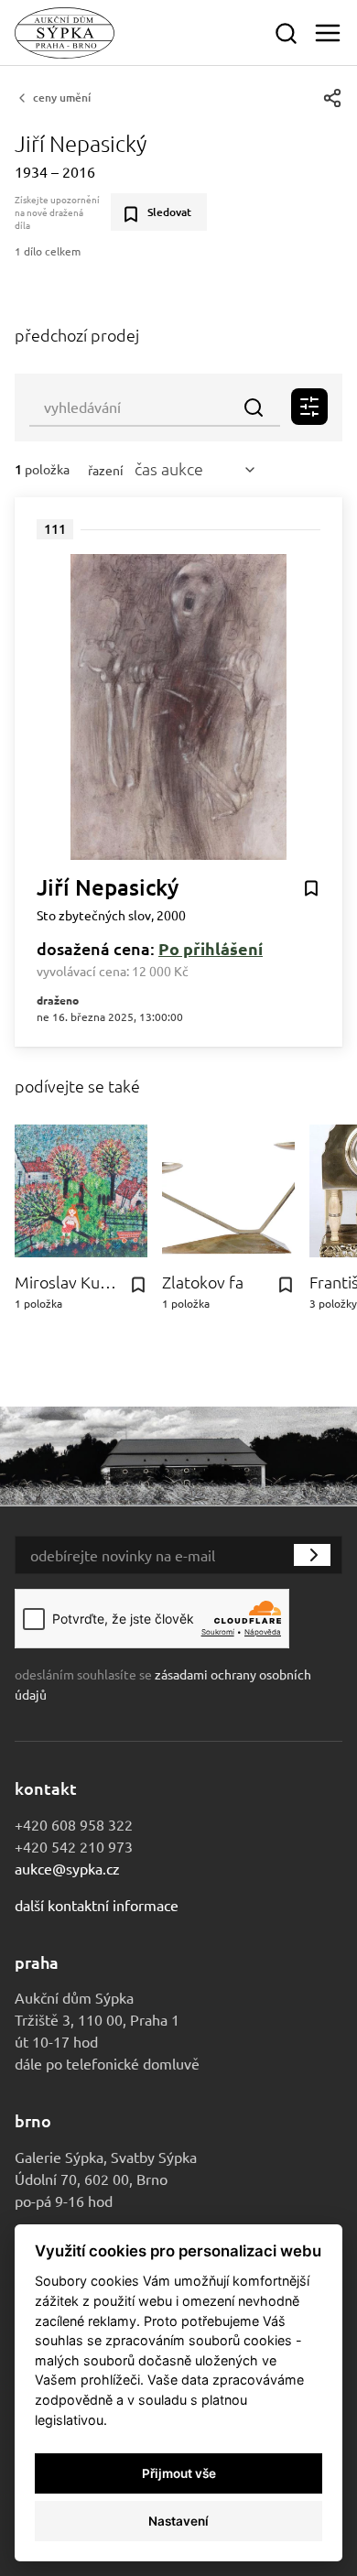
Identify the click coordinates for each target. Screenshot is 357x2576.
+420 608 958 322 (74, 1824)
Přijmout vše (179, 2473)
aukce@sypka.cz (67, 1868)
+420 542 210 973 (74, 1846)
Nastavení (178, 2521)
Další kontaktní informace (97, 1905)
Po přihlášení (211, 948)
